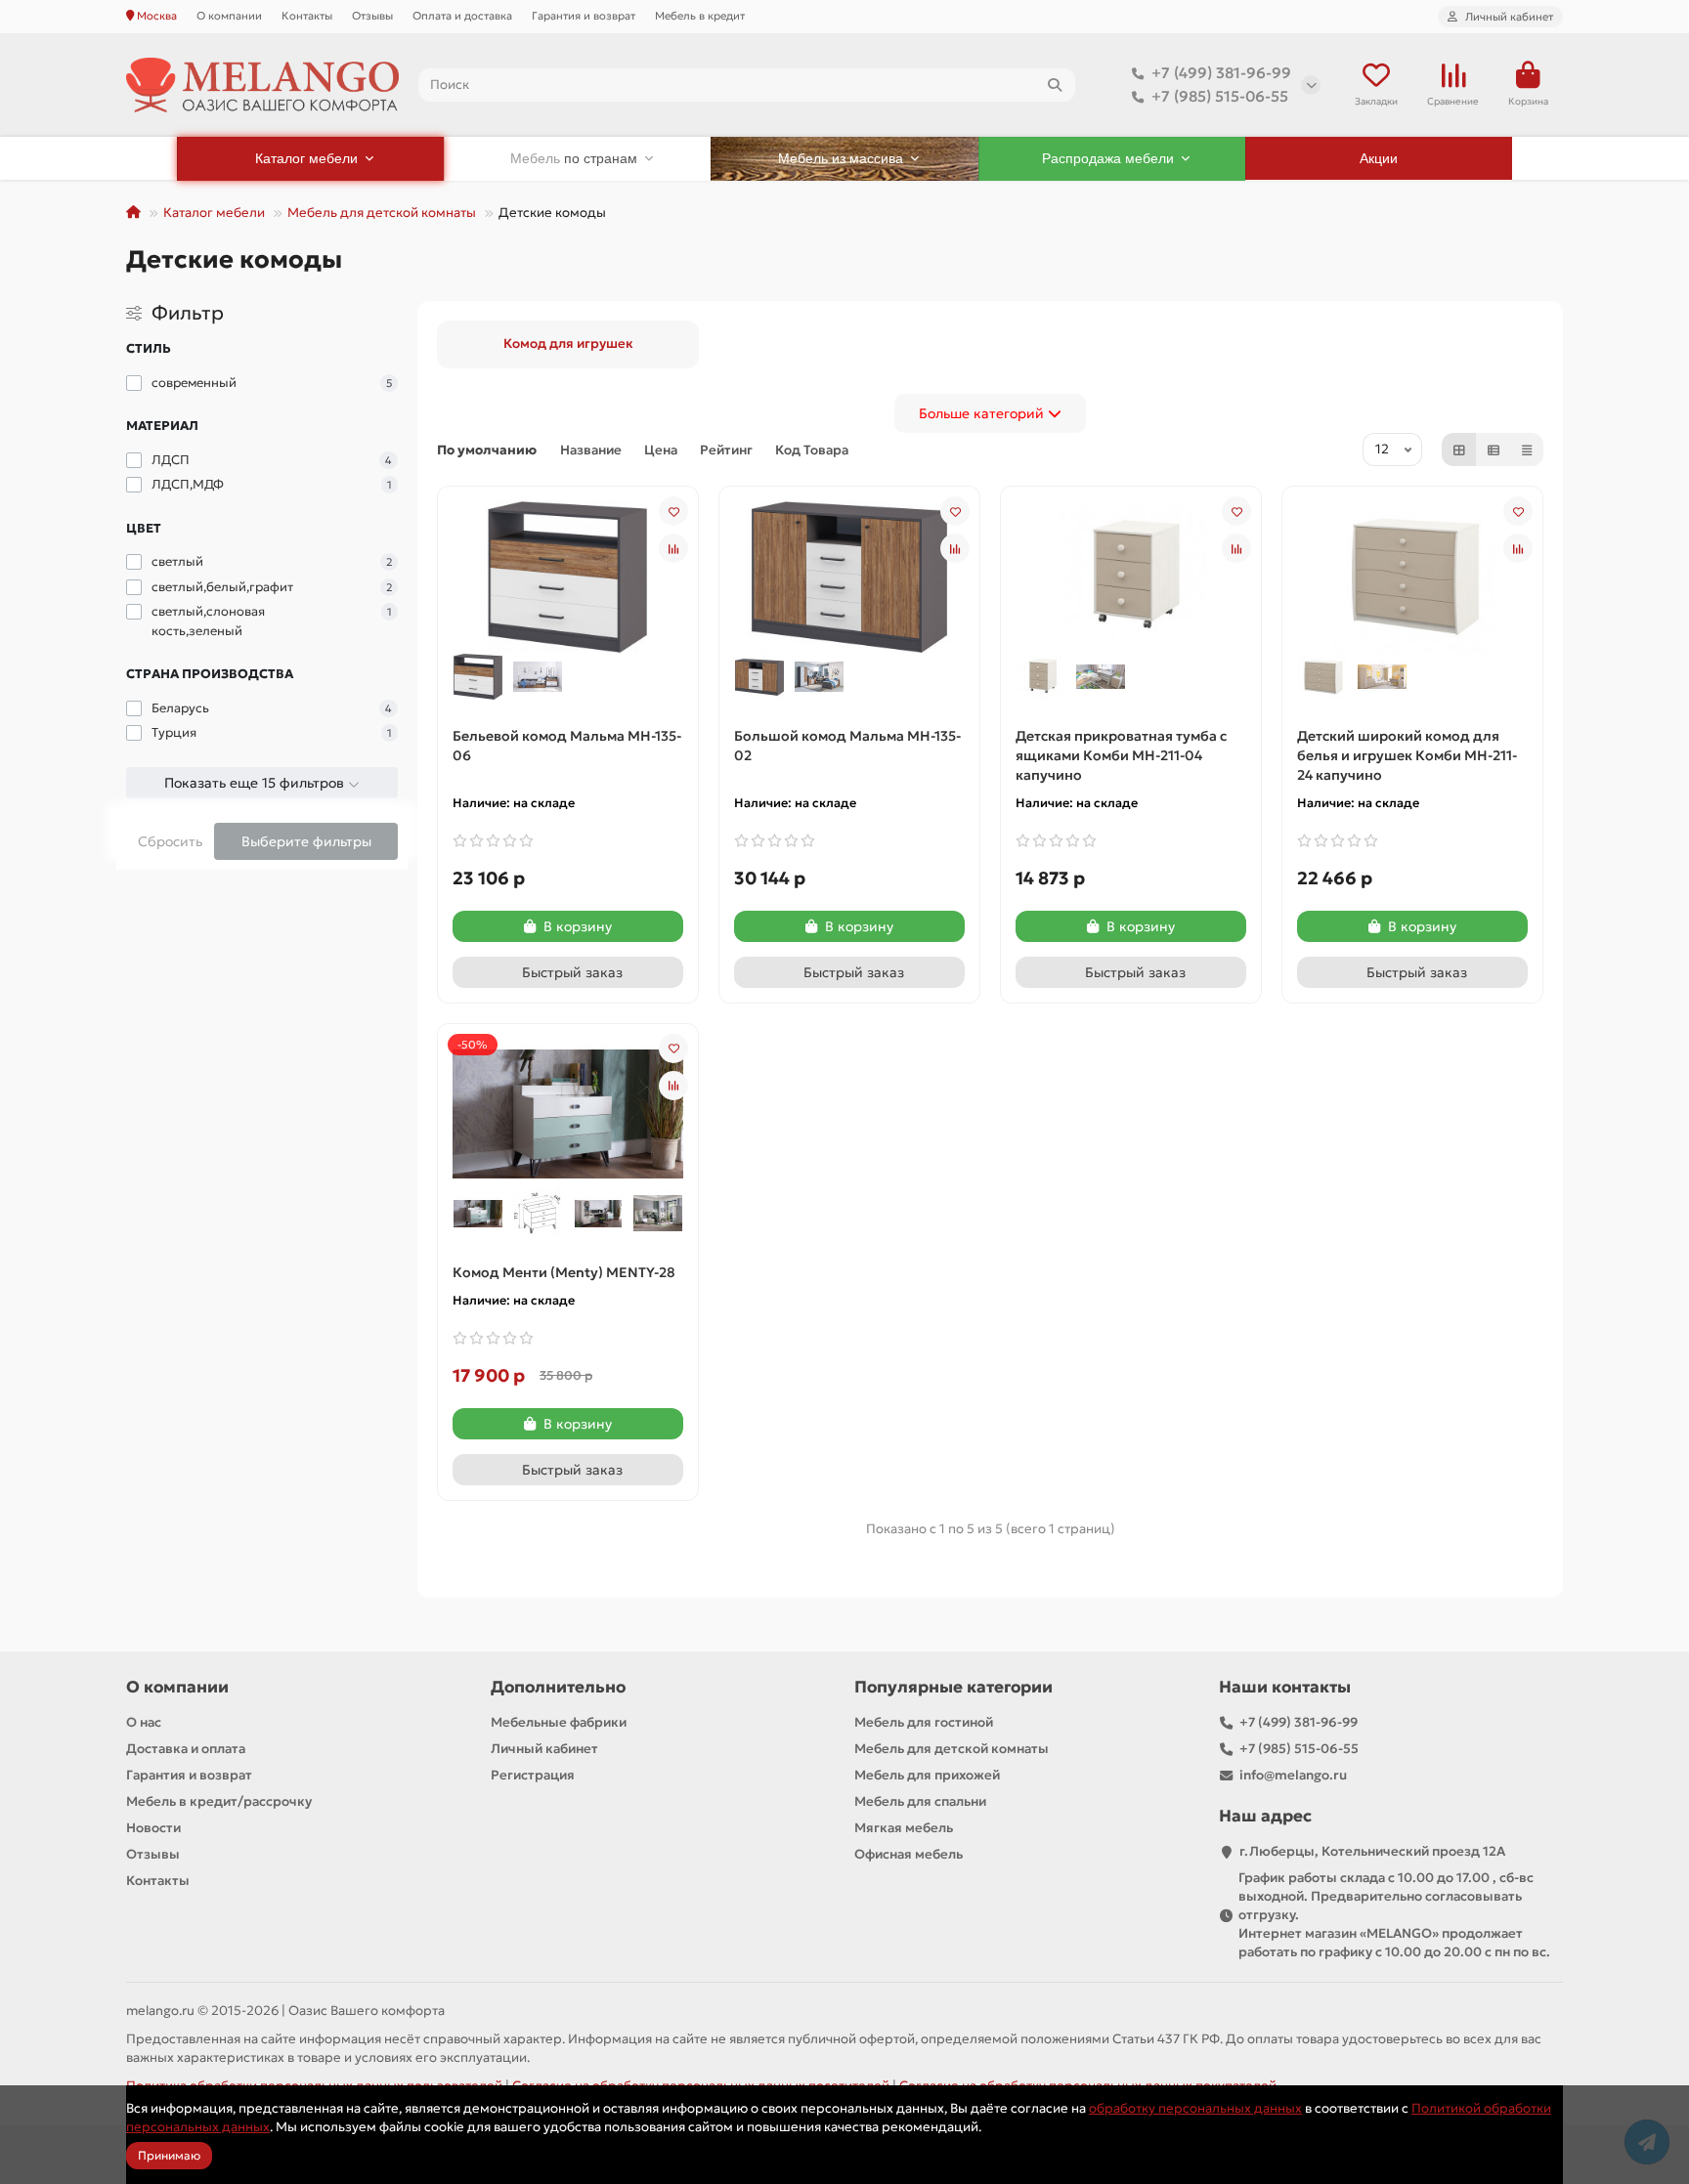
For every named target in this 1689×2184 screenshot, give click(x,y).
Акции (1379, 158)
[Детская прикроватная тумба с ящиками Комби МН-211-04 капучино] (1131, 576)
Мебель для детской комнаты (382, 213)
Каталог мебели (214, 213)
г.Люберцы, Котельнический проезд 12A (1372, 1851)
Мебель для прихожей (927, 1775)
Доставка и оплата (186, 1749)
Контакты (307, 16)
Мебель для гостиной (924, 1722)
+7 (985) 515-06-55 (1220, 96)
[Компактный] (1527, 450)
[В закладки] (673, 511)
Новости (153, 1828)
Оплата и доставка (462, 16)
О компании (229, 16)
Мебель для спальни (920, 1801)
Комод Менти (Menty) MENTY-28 (564, 1272)
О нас (144, 1722)
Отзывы (372, 16)
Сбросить (170, 841)
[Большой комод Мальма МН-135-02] (849, 576)
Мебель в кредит (700, 16)
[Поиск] (1055, 85)
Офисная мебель (909, 1854)
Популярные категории (953, 1687)
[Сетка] (1459, 450)
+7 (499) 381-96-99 (1221, 73)
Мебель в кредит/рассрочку (219, 1801)
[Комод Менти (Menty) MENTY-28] (568, 1112)
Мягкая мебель (904, 1828)
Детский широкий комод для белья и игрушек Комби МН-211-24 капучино (1407, 755)
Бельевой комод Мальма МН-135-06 (567, 746)
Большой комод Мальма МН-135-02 (847, 746)
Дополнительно (558, 1687)
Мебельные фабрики (559, 1722)
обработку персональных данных (1195, 2108)
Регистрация (533, 1775)
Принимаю (169, 2155)
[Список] (1494, 450)
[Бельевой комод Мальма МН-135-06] (568, 576)
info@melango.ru (1293, 1775)
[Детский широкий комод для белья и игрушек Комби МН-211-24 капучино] (1412, 576)
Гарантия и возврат (584, 16)
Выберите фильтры (306, 841)
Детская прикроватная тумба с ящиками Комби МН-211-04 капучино (1121, 755)
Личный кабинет (544, 1749)
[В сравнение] (673, 548)
